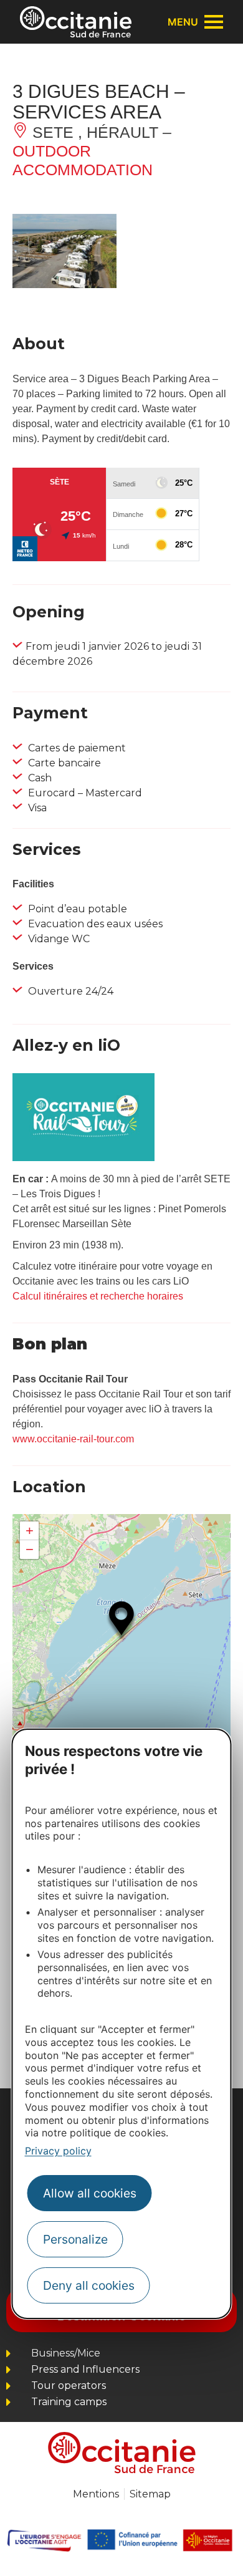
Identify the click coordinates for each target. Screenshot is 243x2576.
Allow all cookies (90, 2193)
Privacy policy (58, 2151)
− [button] (30, 1549)
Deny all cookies (89, 2285)
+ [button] (30, 1531)
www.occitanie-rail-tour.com (73, 1439)
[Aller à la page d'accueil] (76, 22)
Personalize (75, 2239)
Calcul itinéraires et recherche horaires (98, 1296)
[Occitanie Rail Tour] (83, 1158)
